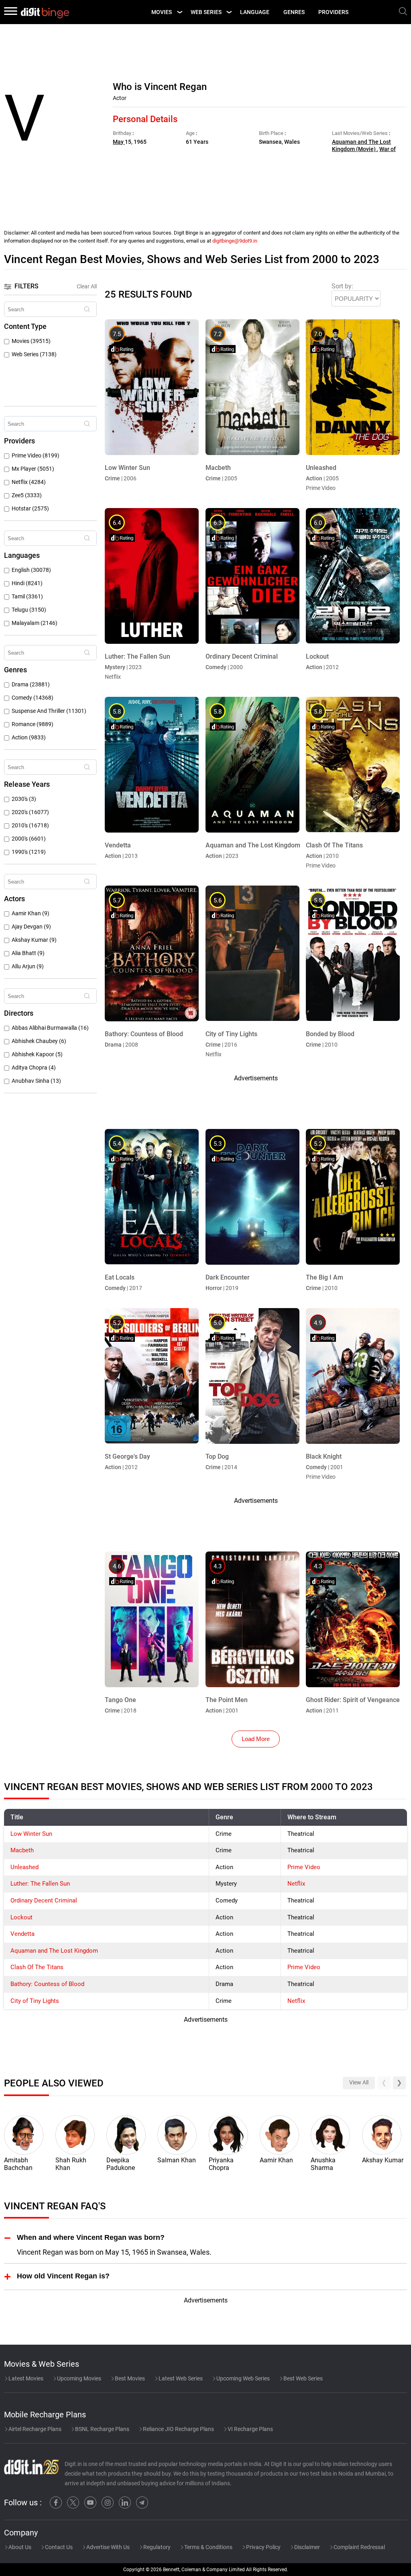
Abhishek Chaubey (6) (39, 1041)
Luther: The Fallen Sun (40, 1884)
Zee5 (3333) (27, 495)
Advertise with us (107, 2547)
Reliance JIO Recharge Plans (178, 2429)
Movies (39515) (31, 341)
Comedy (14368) (33, 698)
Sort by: (342, 286)
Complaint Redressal (359, 2547)
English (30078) (31, 570)
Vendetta (22, 1934)
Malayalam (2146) (35, 623)
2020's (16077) (30, 812)
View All (359, 2083)
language (255, 12)
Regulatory (156, 2547)
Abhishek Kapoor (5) (37, 1054)
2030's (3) (24, 799)
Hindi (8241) (27, 583)
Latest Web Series (180, 2378)
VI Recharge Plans (250, 2429)
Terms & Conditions (208, 2547)
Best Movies (129, 2378)
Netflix (296, 1884)
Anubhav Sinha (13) (36, 1081)
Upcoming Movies (78, 2378)
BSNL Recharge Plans (102, 2429)
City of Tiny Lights (35, 2001)
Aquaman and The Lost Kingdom (54, 1951)
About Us (19, 2547)
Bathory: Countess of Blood (47, 1984)
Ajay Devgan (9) (31, 927)
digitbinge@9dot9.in (235, 241)
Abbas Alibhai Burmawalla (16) (50, 1028)
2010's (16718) (30, 826)
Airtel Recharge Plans (34, 2429)
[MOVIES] (179, 12)
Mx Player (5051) (33, 469)
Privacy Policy (263, 2547)
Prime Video (304, 1867)
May (119, 142)
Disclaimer (306, 2547)
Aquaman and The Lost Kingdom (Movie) (361, 146)
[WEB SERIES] (229, 12)
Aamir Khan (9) (31, 913)
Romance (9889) (33, 724)
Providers (333, 12)
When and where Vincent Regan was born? (91, 2237)
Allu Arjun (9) (28, 967)
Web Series (206, 12)
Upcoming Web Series (242, 2378)
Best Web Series (302, 2378)
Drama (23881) (31, 685)
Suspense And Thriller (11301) (49, 711)
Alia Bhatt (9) (28, 953)
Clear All (87, 286)
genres (294, 12)
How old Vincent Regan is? (63, 2276)
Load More (256, 1739)
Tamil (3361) (27, 597)
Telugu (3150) (29, 610)
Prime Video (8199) (36, 456)
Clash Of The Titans (37, 1967)
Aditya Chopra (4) (34, 1068)
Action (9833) (29, 738)
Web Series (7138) (34, 354)
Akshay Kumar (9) (34, 940)
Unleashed (24, 1867)
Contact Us (58, 2547)
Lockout (21, 1917)
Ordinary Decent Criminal (44, 1900)
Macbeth (22, 1850)
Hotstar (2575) (30, 509)
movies (162, 12)
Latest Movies (25, 2378)
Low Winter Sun (31, 1834)
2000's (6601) (29, 839)
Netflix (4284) (29, 482)
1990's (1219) (29, 852)
